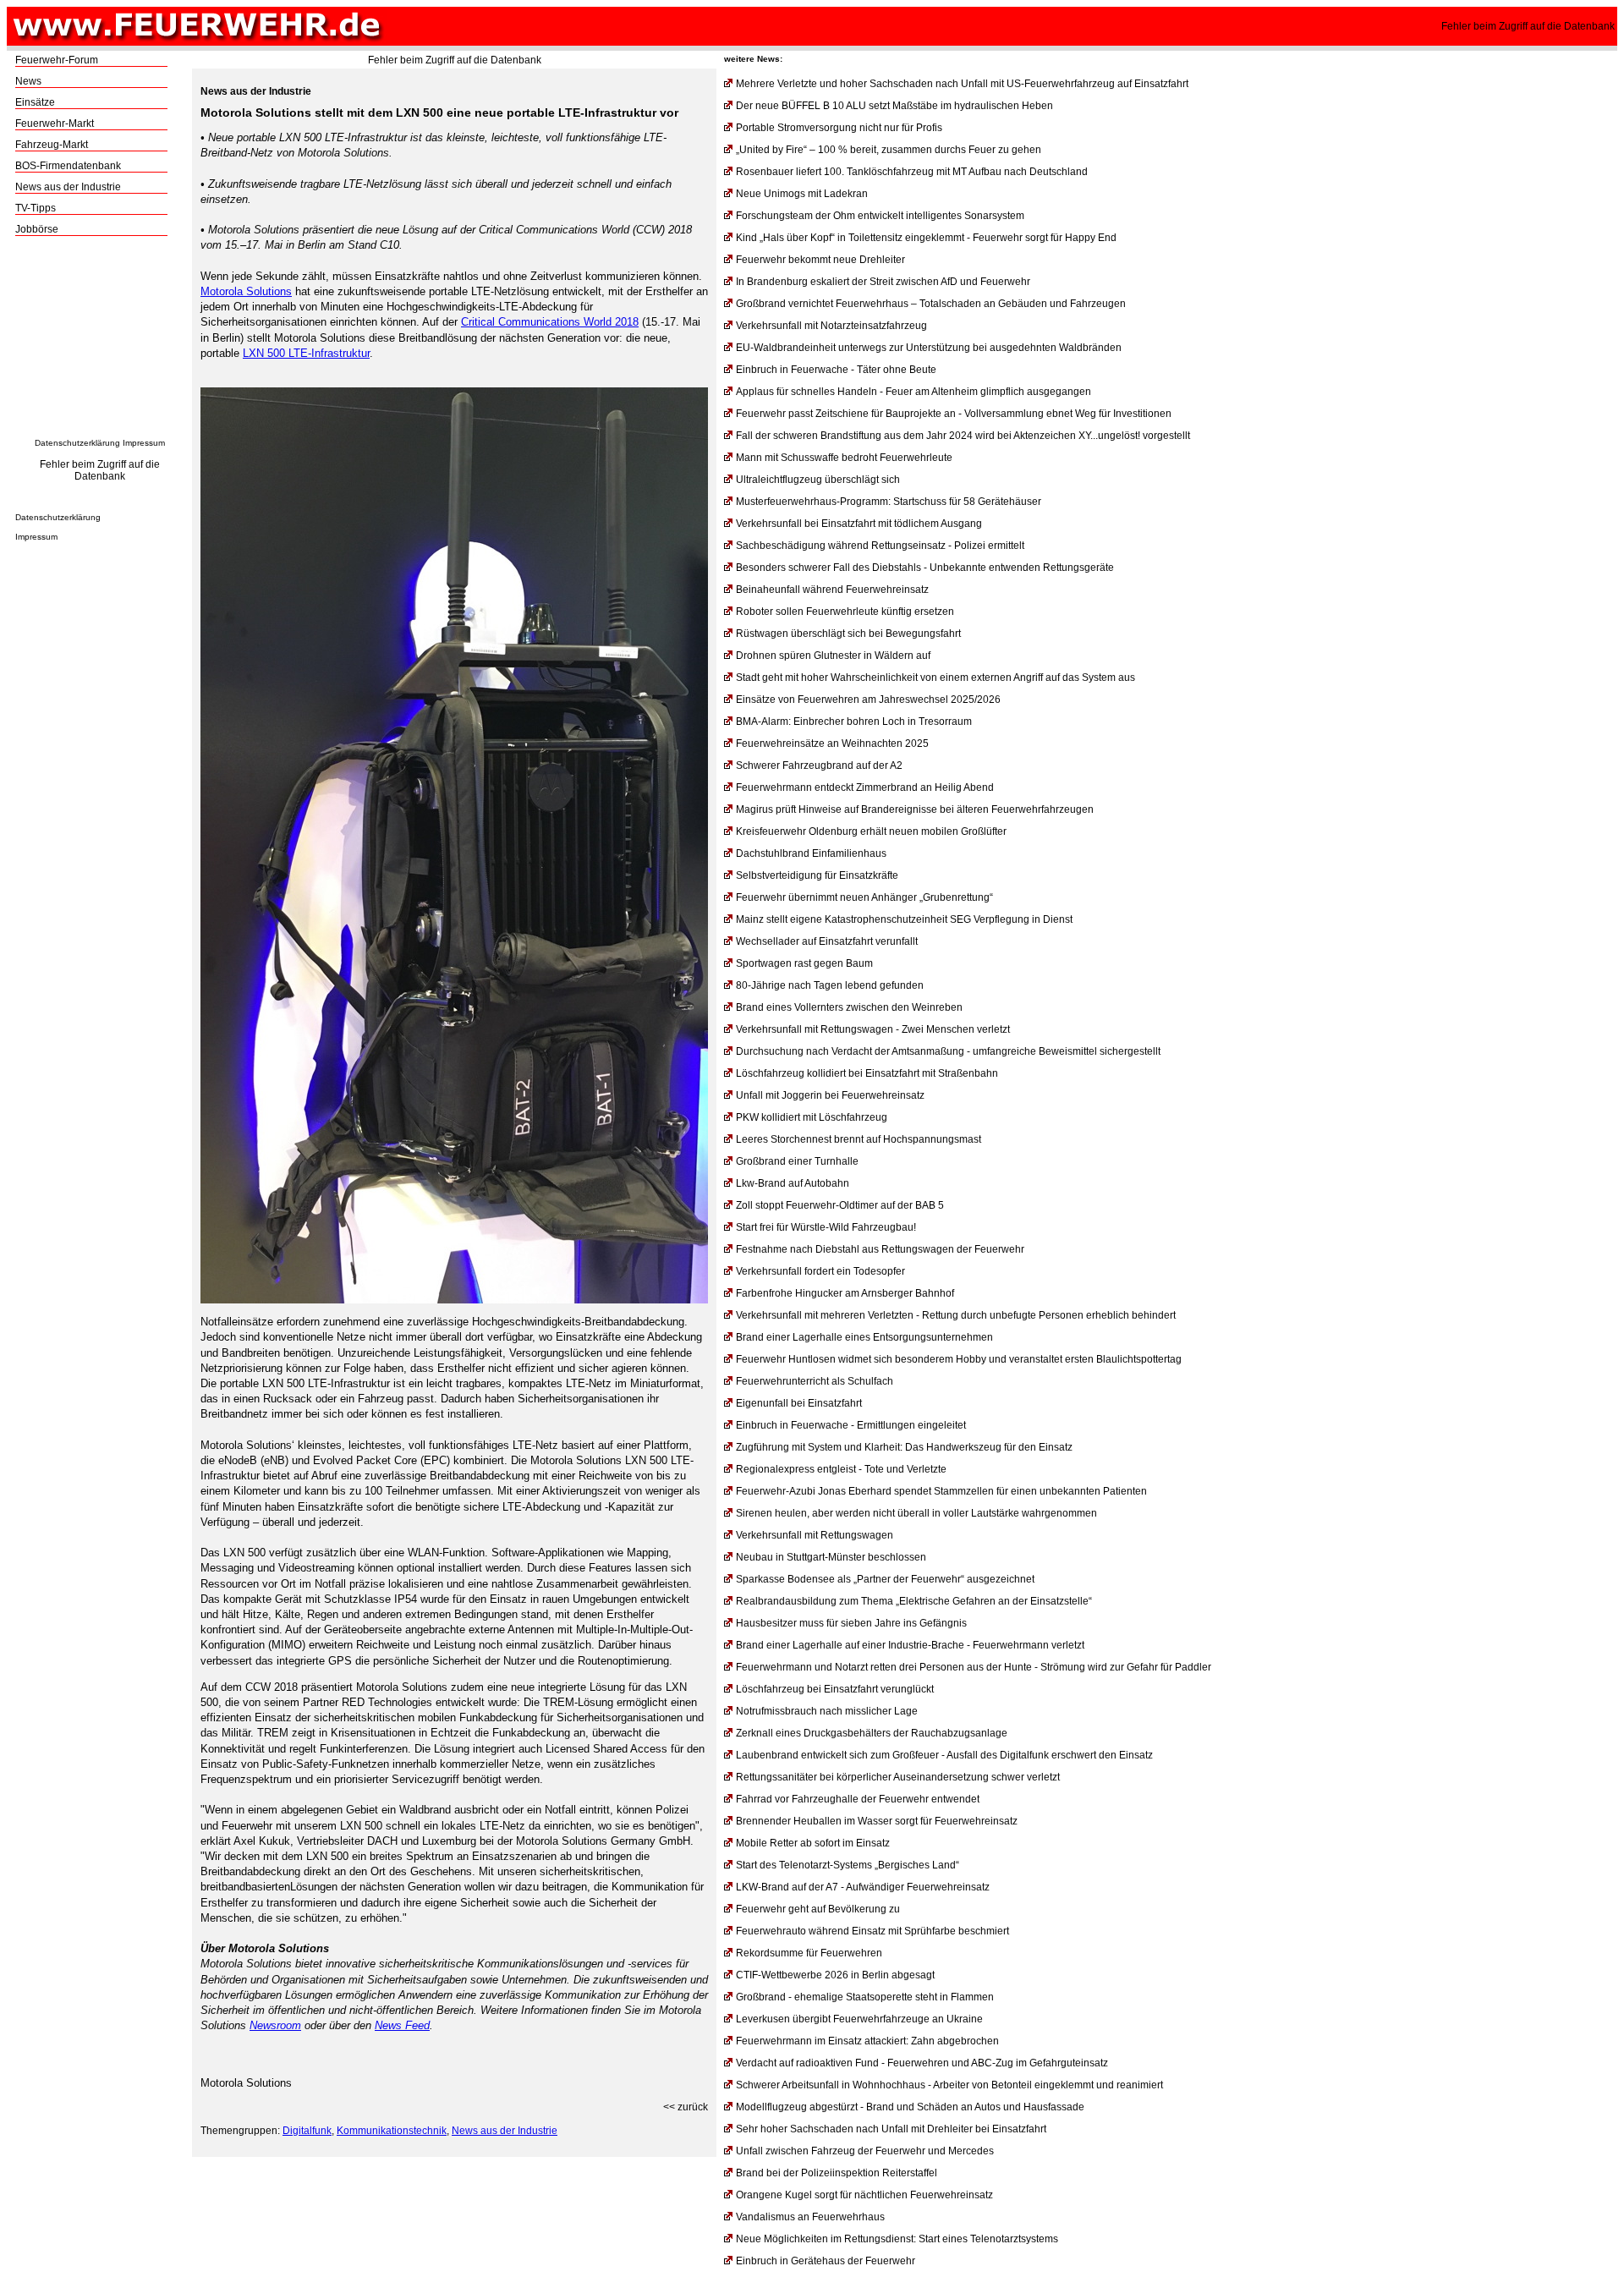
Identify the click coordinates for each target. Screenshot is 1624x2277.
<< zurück (686, 2107)
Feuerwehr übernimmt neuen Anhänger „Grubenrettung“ (864, 897)
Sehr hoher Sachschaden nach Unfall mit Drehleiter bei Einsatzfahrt (891, 2129)
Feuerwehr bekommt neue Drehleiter (820, 260)
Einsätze (35, 102)
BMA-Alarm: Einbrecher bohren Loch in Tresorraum (854, 722)
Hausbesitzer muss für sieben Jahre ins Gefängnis (851, 1623)
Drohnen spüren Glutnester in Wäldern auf (833, 656)
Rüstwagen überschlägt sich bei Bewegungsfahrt (848, 634)
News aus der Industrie (68, 187)
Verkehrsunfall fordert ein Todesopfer (820, 1271)
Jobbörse (37, 229)
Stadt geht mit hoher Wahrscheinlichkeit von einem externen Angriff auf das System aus (935, 678)
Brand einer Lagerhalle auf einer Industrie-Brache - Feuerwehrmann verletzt (910, 1645)
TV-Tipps (36, 208)
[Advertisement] (100, 342)
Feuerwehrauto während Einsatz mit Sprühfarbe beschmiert (872, 1931)
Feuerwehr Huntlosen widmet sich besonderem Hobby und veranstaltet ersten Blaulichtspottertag (959, 1359)
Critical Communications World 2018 (550, 322)
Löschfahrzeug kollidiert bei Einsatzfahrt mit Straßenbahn (867, 1073)
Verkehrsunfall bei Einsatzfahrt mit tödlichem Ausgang (859, 524)
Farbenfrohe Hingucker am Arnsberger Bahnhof (845, 1293)
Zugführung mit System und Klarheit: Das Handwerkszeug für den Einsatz (904, 1447)
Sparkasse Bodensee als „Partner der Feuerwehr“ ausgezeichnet (885, 1579)
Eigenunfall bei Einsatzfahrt (799, 1403)
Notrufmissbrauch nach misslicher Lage (827, 1711)
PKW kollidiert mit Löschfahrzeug (812, 1117)
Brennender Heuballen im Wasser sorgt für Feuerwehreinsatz (877, 1821)
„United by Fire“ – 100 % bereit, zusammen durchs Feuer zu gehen (889, 150)
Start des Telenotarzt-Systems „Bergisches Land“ (848, 1865)
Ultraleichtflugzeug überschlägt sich (818, 480)
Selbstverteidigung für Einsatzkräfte (817, 875)
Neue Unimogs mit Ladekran (802, 194)
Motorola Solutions (246, 291)
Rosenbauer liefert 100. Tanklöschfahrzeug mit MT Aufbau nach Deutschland (912, 172)
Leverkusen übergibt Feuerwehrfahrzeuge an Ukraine (859, 2019)
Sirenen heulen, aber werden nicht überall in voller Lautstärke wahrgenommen (916, 1513)
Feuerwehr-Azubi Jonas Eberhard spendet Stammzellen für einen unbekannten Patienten (941, 1491)
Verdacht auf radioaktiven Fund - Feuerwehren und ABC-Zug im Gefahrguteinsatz (922, 2063)
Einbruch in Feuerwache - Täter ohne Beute (836, 370)
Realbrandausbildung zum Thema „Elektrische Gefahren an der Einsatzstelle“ (914, 1601)
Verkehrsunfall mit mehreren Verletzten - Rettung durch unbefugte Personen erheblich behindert (956, 1315)
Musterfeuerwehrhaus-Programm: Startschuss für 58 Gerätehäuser (889, 502)
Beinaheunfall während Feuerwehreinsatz (832, 590)
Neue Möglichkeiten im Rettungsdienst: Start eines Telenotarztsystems (897, 2239)
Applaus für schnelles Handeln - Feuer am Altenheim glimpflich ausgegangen (913, 392)
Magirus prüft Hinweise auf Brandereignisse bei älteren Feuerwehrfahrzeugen (915, 809)
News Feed (402, 2025)
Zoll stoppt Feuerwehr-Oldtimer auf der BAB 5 (840, 1205)
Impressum (144, 443)
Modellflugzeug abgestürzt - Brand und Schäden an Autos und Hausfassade (910, 2107)
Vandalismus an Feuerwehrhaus (810, 2217)
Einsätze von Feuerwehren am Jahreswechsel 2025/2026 (868, 700)
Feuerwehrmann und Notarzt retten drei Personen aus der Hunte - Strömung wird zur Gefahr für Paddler (974, 1667)
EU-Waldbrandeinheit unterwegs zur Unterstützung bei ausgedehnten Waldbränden (929, 348)
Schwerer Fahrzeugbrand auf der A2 (819, 765)
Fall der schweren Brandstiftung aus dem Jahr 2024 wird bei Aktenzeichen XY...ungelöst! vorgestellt (963, 436)
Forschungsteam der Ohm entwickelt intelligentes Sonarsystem (880, 216)
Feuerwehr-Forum (57, 60)
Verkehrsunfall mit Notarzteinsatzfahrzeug (831, 326)
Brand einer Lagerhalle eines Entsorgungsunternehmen (864, 1337)
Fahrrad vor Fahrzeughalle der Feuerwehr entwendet (858, 1799)
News (28, 81)
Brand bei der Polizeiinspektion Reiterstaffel (837, 2173)
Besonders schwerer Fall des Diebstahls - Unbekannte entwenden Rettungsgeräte (925, 568)
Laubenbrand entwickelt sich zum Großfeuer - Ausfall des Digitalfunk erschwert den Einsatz (944, 1755)
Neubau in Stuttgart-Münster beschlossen (831, 1557)
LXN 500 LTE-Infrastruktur (306, 353)
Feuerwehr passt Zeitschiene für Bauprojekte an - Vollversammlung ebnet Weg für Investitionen (954, 414)
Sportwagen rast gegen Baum (804, 963)
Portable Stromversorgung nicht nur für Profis (839, 128)
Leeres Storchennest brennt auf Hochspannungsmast (859, 1139)
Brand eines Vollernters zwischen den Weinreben (849, 1007)
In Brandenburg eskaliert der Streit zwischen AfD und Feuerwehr (883, 282)
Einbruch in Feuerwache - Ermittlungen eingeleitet (851, 1425)
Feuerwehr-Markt (55, 123)
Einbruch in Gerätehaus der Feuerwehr (826, 2261)
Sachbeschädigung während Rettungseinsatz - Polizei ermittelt (880, 546)
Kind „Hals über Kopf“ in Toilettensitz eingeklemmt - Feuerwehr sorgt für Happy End (926, 238)
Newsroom (275, 2025)
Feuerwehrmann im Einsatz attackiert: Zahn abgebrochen (867, 2041)
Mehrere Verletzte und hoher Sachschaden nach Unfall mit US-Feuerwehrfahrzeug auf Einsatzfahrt (962, 84)
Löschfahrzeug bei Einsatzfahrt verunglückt (835, 1689)
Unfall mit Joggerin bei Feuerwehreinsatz (830, 1095)
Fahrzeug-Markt (52, 145)
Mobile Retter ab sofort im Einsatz (813, 1843)
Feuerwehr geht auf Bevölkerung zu (818, 1909)
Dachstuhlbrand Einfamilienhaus (811, 853)
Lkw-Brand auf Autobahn (793, 1183)
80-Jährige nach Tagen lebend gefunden (830, 985)
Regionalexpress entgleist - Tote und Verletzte (841, 1469)
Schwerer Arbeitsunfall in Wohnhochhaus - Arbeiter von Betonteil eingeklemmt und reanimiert (949, 2085)
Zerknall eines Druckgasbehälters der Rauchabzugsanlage (872, 1733)
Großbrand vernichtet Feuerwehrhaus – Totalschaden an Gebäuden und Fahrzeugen (931, 304)
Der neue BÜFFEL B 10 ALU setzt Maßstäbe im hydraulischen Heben (894, 106)
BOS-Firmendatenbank (68, 166)
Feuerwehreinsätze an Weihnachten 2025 (832, 743)
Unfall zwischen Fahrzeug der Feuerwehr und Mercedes (865, 2151)
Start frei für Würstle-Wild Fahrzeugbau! (826, 1227)
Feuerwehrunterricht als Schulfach (815, 1381)
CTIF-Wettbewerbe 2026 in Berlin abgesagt (835, 1975)
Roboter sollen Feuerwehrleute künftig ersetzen (845, 612)
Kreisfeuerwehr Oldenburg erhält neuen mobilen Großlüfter (871, 831)
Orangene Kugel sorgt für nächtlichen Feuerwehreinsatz (864, 2195)
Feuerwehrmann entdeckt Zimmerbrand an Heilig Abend (865, 787)
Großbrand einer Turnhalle (797, 1161)
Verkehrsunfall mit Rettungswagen (815, 1535)
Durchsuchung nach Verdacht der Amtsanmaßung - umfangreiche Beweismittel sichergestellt (948, 1051)
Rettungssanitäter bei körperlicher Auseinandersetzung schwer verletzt (898, 1777)
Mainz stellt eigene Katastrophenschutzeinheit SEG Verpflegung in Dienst (904, 919)
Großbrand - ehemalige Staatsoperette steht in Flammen (865, 1997)
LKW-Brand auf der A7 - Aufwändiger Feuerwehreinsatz (863, 1887)
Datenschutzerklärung (77, 443)
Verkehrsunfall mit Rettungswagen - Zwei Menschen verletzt (873, 1029)
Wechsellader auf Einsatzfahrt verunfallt (827, 941)
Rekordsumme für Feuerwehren (809, 1953)
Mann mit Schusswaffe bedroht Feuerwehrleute (844, 458)
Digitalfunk (307, 2131)
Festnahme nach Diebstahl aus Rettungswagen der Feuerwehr (880, 1249)
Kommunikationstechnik (392, 2131)
